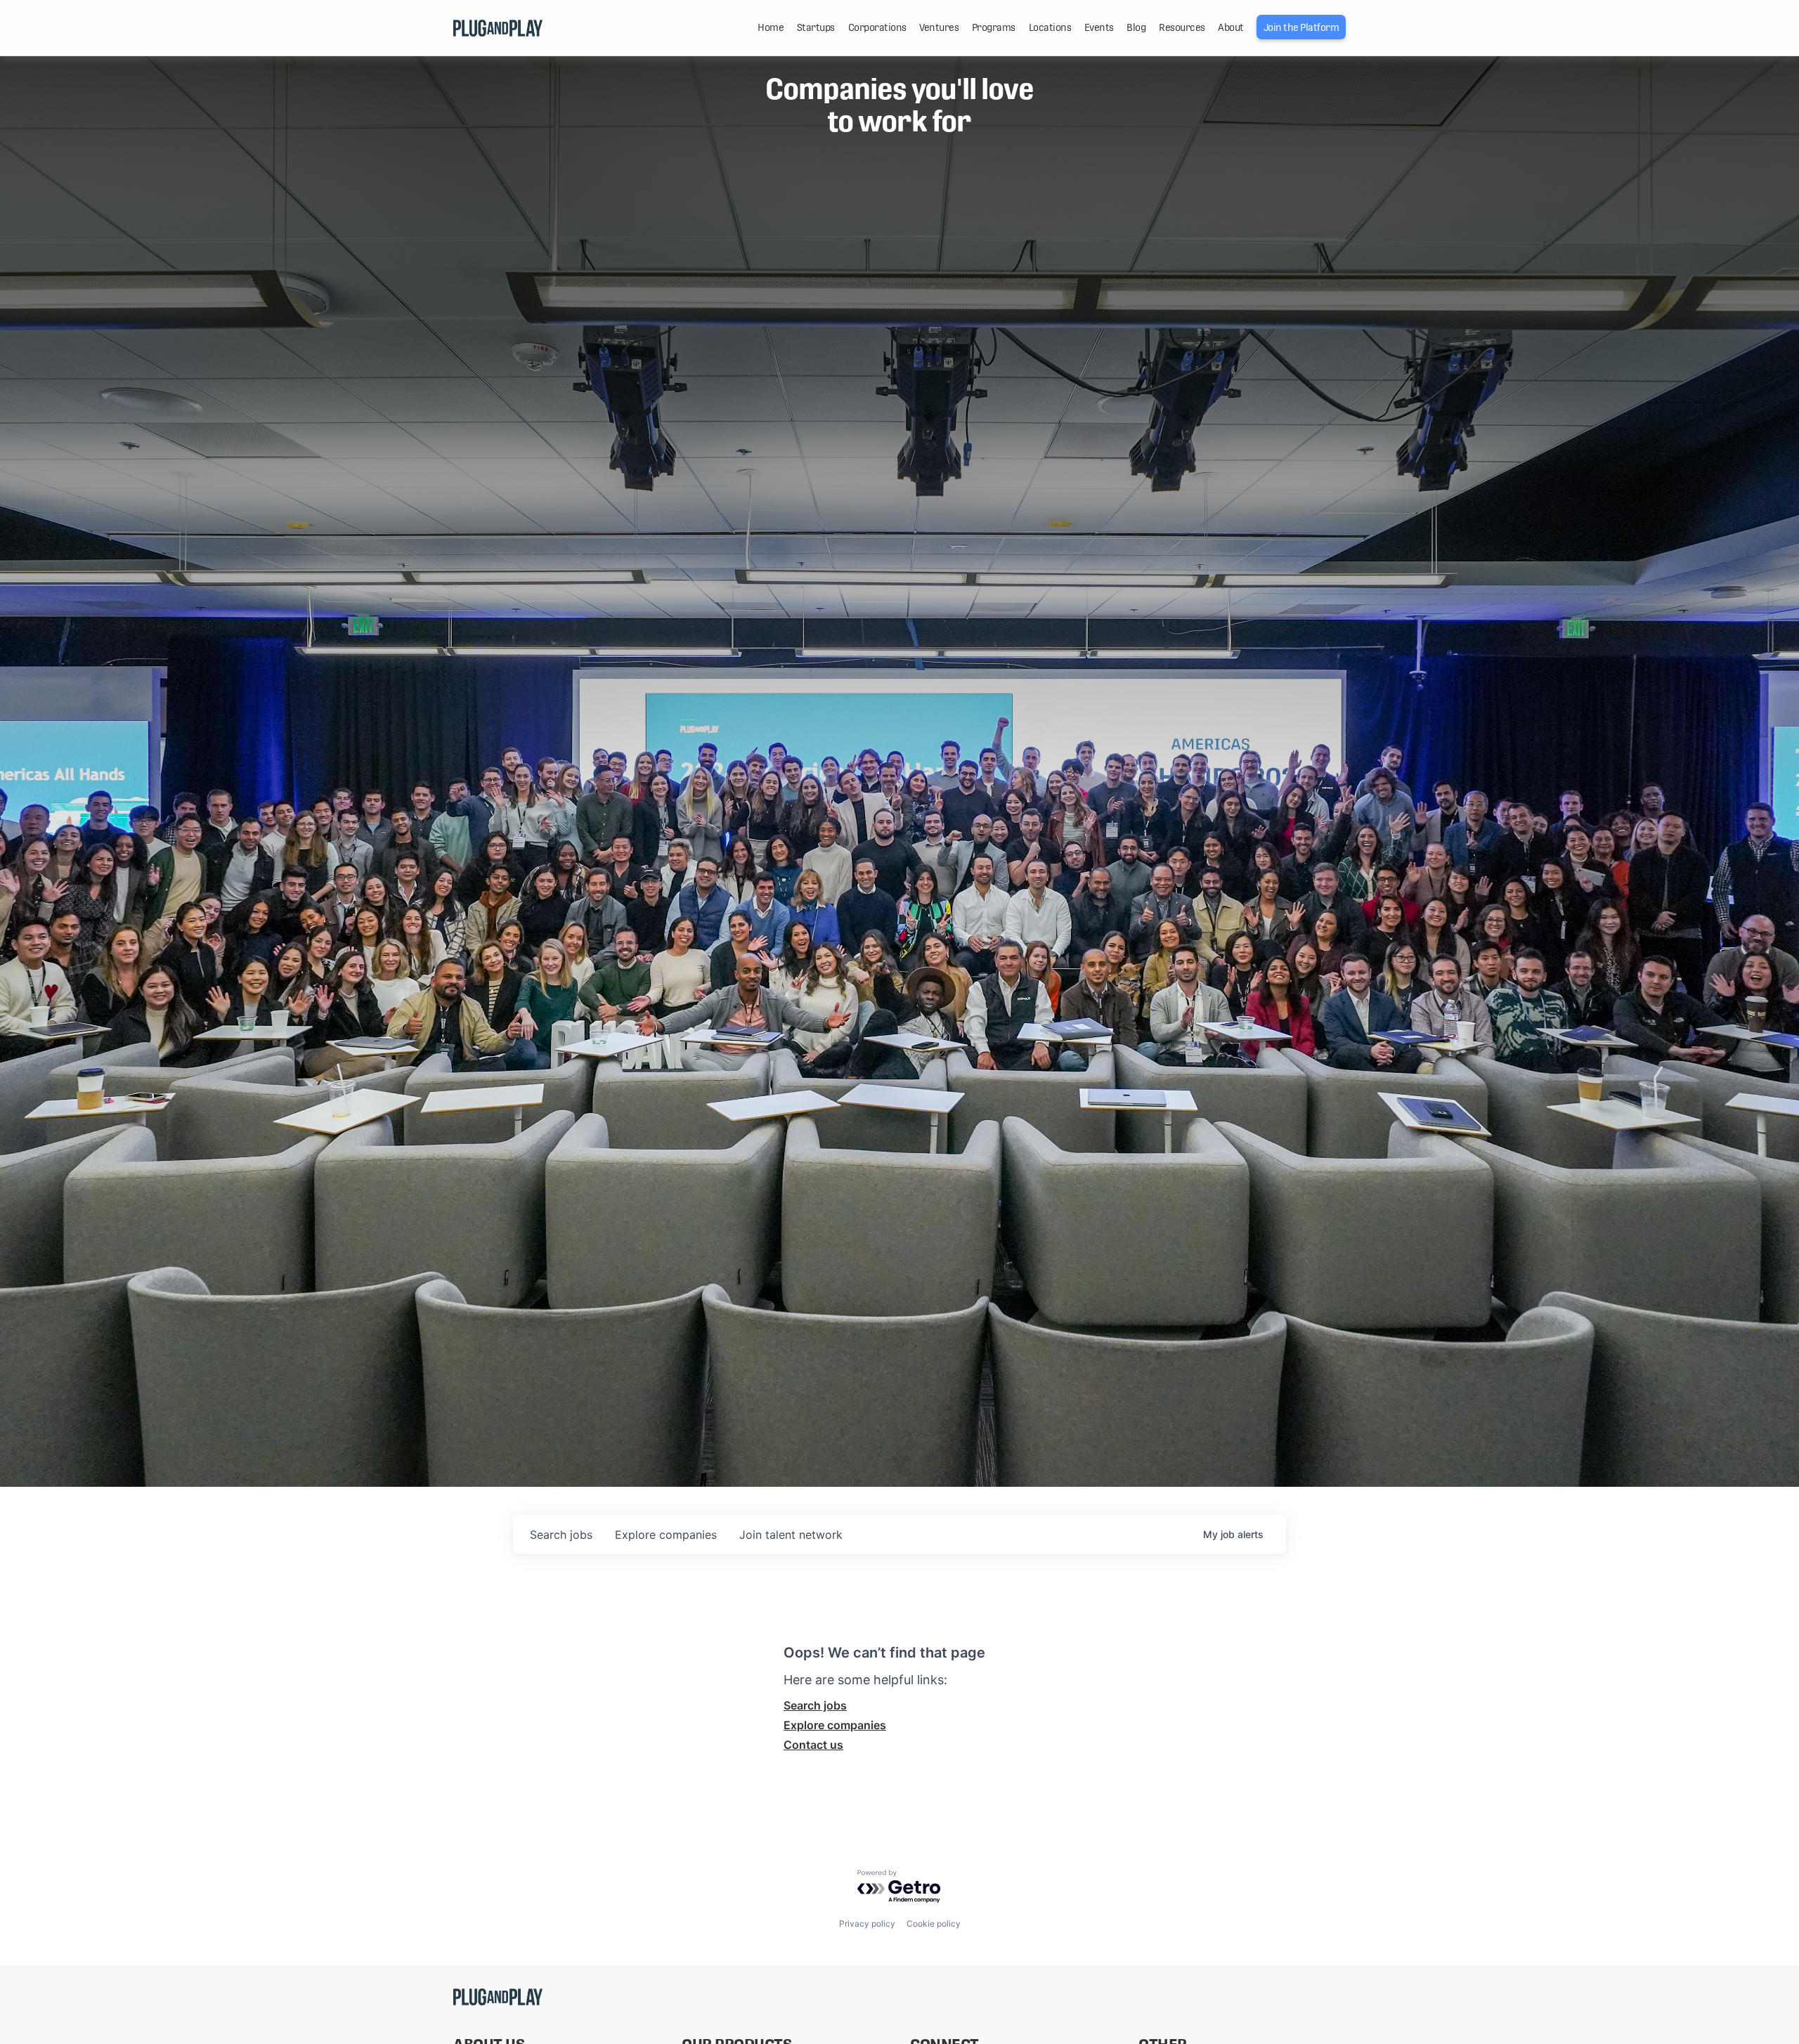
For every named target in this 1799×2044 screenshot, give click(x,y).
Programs (994, 27)
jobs (561, 1535)
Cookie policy (934, 1923)
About (1231, 27)
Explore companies (835, 1725)
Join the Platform (1301, 27)
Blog (1136, 27)
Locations (1050, 27)
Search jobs (815, 1705)
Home (771, 27)
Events (1099, 27)
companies (666, 1535)
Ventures (939, 27)
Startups (816, 27)
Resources (1182, 27)
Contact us (813, 1745)
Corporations (877, 27)
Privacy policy (867, 1923)
